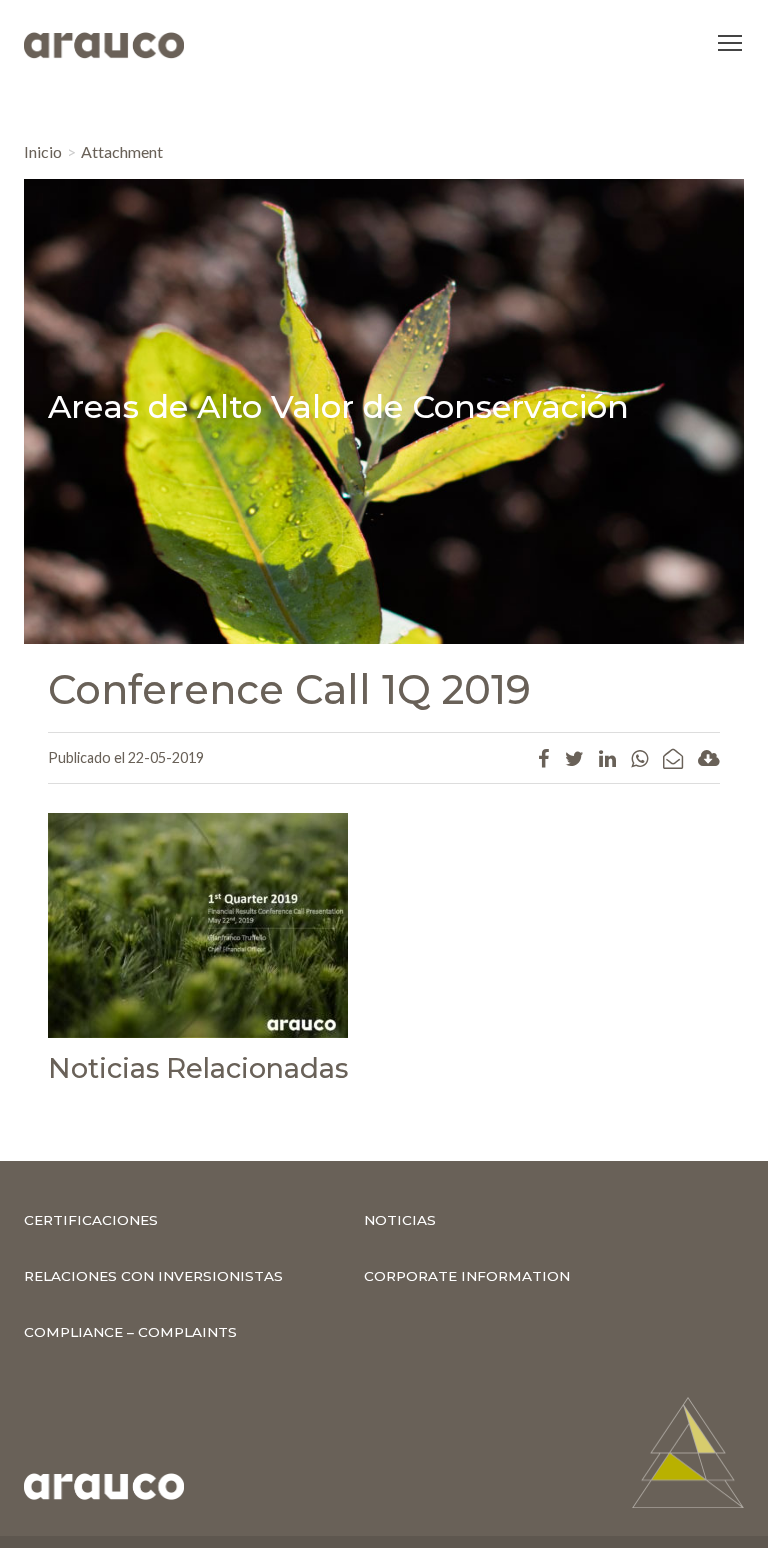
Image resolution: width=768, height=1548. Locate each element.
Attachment (122, 151)
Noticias (400, 1220)
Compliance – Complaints (130, 1332)
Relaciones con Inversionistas (153, 1276)
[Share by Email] (673, 758)
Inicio (43, 151)
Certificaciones (91, 1220)
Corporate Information (467, 1276)
